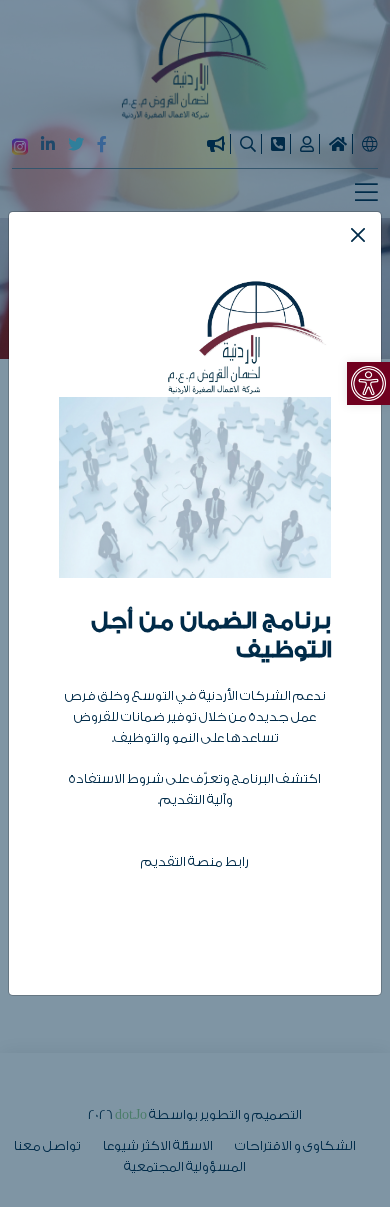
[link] (368, 383)
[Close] (358, 235)
